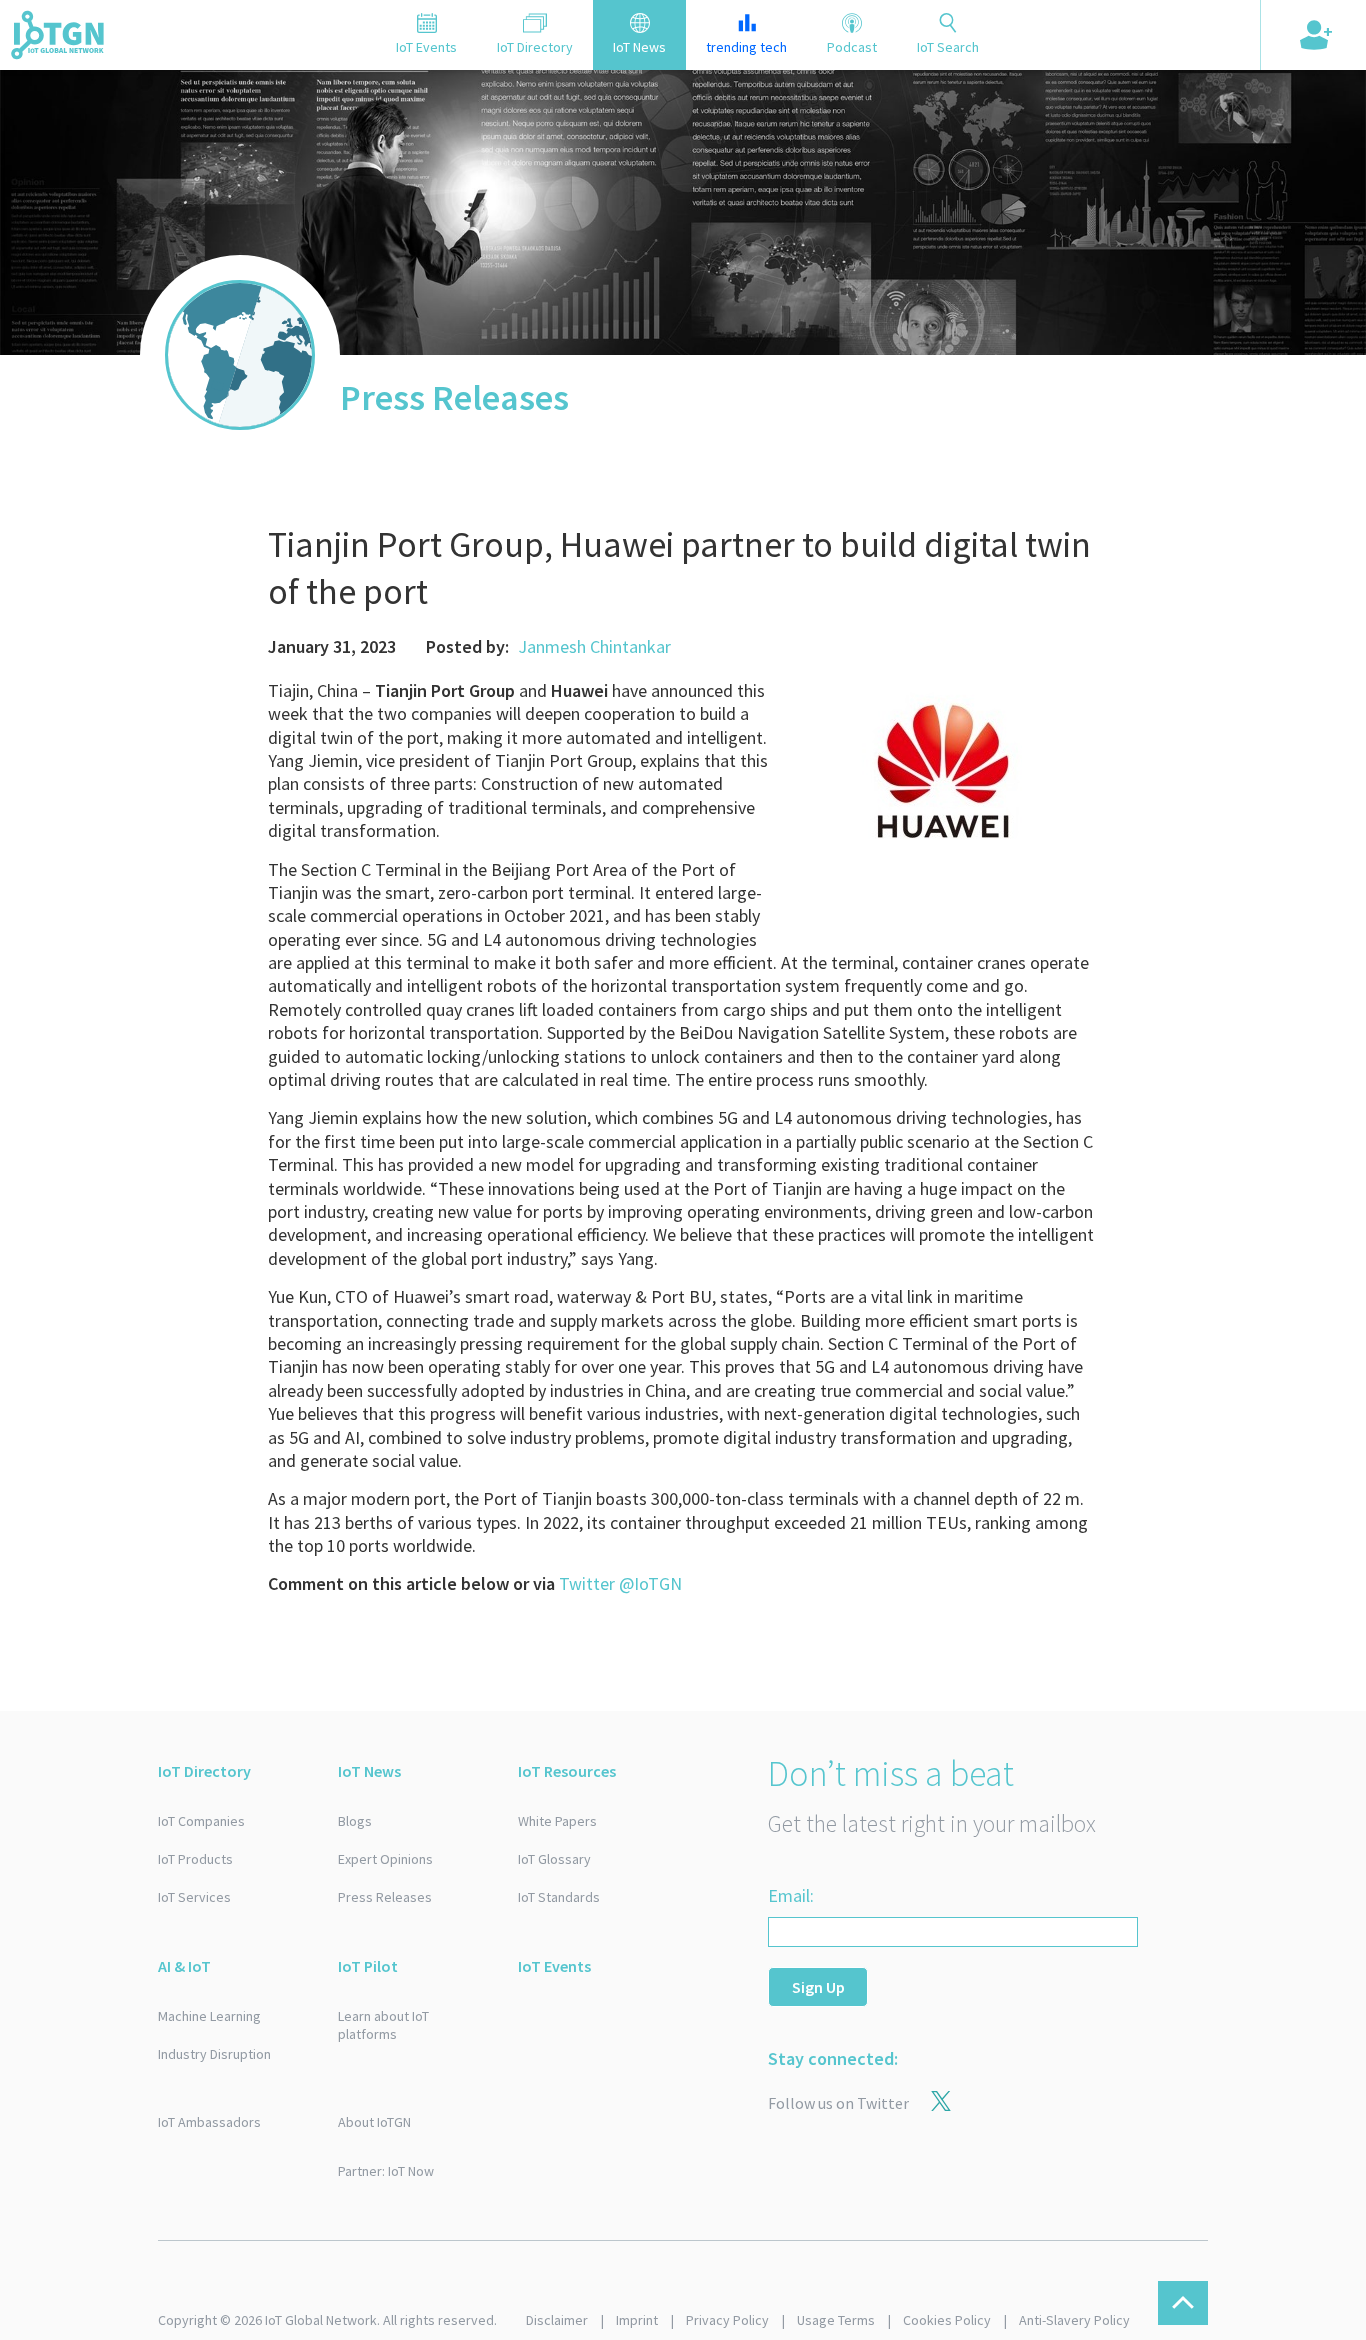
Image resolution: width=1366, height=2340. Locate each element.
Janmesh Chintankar (594, 646)
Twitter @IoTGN (620, 1583)
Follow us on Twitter (838, 2103)
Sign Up (818, 1987)
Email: (791, 1895)
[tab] (426, 35)
